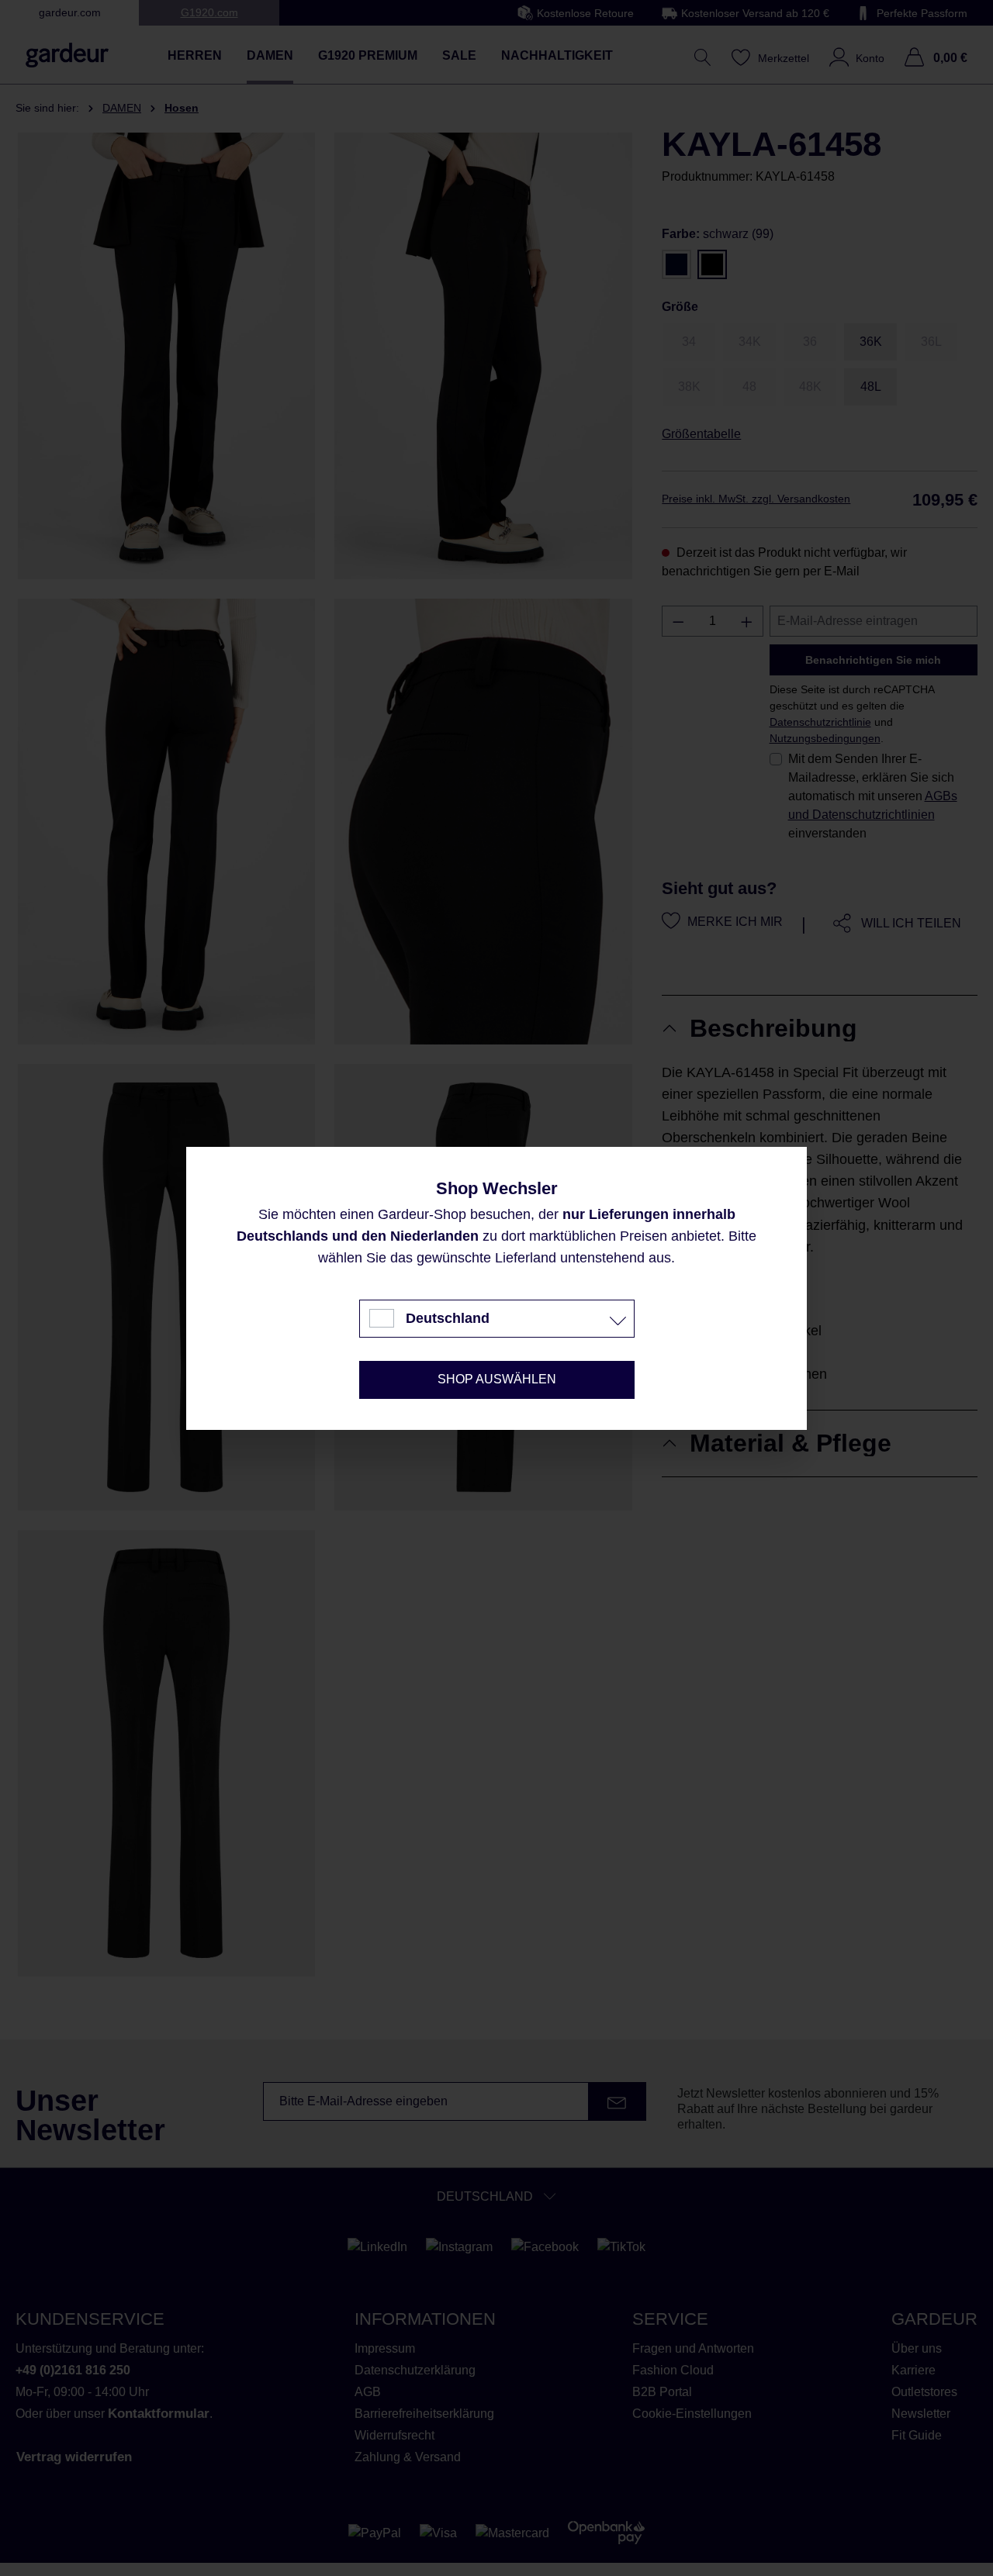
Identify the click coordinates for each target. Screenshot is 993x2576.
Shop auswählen (497, 1379)
